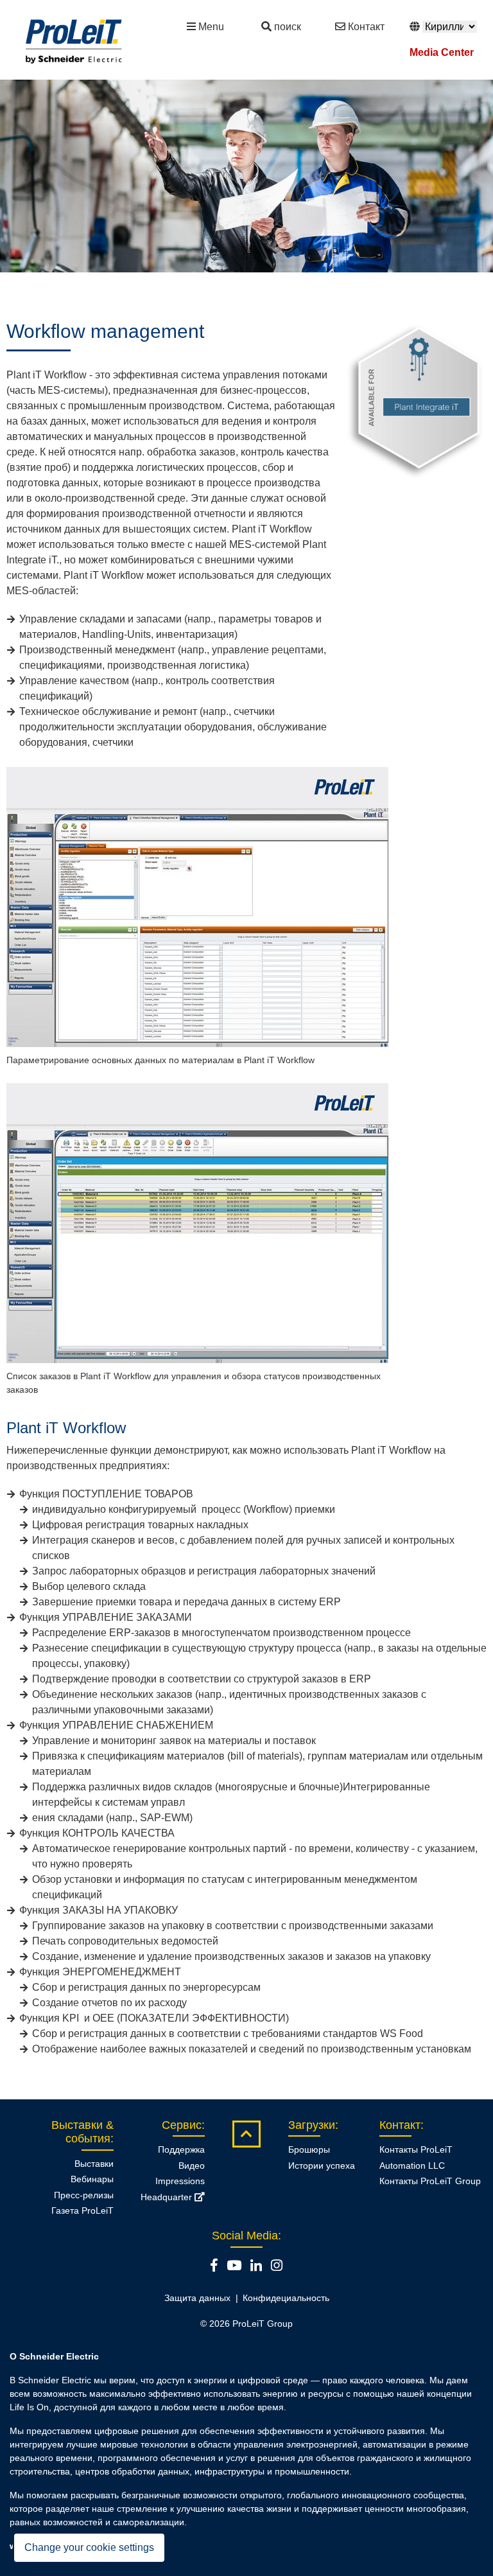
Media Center (442, 52)
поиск (288, 27)
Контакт (366, 27)
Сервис (182, 2125)
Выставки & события (82, 2132)
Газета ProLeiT (82, 2210)
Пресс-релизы (84, 2195)
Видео (192, 2166)
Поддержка (181, 2149)
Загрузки (312, 2125)
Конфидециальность (286, 2298)
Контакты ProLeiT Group (430, 2181)
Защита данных (197, 2298)
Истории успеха (322, 2166)
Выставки (94, 2164)
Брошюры (309, 2149)
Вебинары (92, 2179)
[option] (246, 176)
